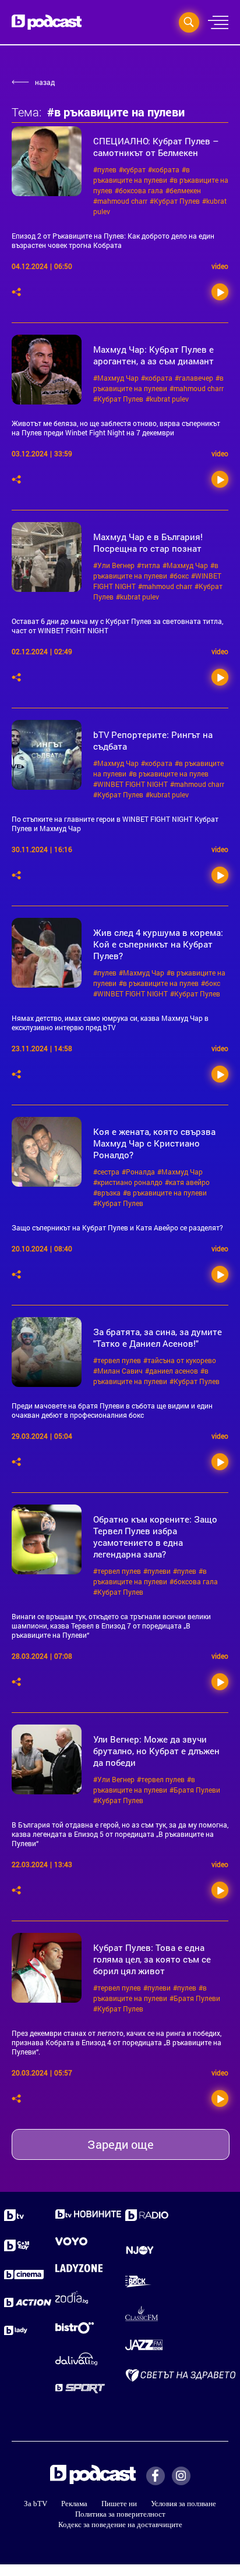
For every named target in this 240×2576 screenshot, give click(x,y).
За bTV (36, 2504)
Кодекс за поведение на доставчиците (120, 2524)
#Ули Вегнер (114, 565)
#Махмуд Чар (116, 378)
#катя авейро (187, 1182)
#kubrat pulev (167, 399)
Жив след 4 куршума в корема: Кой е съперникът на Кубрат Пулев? (158, 944)
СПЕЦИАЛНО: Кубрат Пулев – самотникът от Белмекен (156, 147)
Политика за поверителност (120, 2514)
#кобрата (164, 169)
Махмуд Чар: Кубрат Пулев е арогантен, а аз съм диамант (153, 355)
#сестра (106, 1172)
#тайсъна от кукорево (180, 1360)
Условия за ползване (183, 2504)
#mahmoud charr (120, 201)
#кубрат (132, 169)
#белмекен (183, 190)
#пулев (105, 169)
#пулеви (157, 1571)
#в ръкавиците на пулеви (165, 1193)
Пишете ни (119, 2504)
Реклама (74, 2504)
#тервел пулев (117, 1360)
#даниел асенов (172, 1371)
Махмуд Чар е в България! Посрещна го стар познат (148, 542)
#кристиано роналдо (128, 1182)
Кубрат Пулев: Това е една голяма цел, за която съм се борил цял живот (152, 1959)
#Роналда (138, 1172)
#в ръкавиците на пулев (169, 773)
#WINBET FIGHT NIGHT (130, 784)
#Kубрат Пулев (175, 201)
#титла (149, 565)
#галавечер (194, 378)
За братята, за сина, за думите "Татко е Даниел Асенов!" (158, 1337)
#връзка (107, 1193)
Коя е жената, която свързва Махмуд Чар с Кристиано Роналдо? (154, 1143)
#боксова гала (139, 190)
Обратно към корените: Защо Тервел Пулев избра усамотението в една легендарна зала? (155, 1537)
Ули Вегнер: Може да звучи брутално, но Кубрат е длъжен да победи (156, 1751)
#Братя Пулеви (195, 1790)
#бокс (179, 576)
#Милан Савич (118, 1371)
